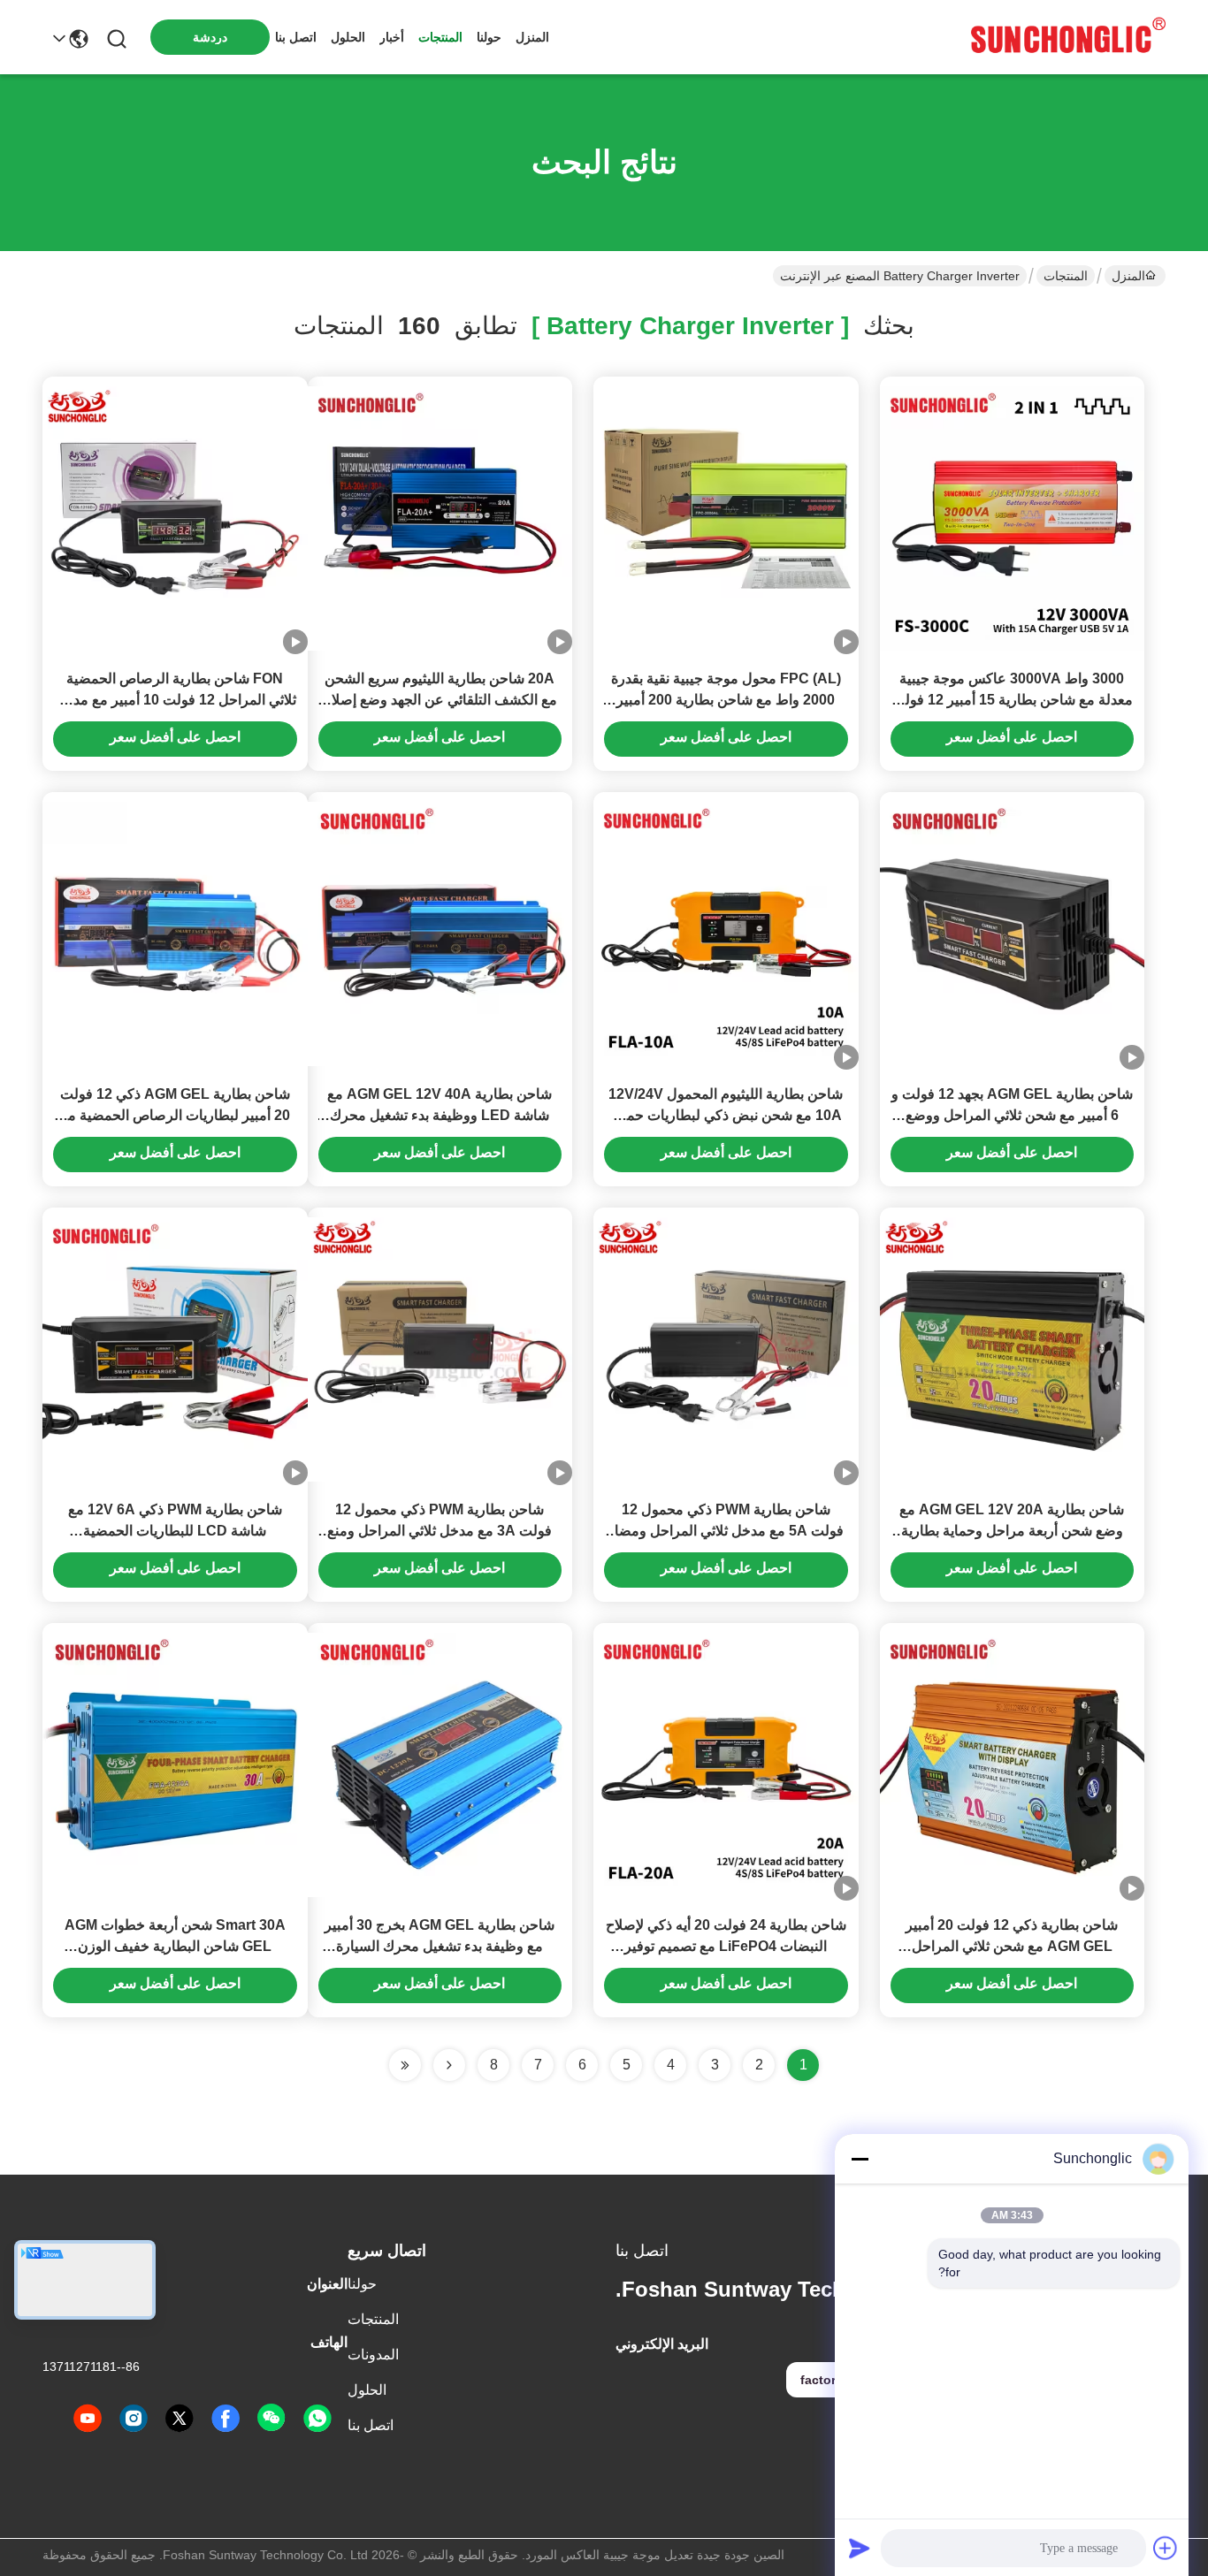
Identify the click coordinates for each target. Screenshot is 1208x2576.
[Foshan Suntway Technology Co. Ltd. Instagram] (134, 2419)
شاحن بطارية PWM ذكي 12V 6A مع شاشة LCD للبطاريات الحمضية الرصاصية (175, 1531)
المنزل (532, 37)
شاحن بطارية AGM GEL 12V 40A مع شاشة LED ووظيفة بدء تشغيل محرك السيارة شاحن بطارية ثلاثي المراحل (440, 1115)
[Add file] (1166, 2548)
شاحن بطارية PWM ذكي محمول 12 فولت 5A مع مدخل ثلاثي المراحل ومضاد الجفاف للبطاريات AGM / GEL (726, 1531)
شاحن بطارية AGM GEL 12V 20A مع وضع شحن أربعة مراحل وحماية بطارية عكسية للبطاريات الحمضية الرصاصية (1012, 1531)
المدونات (373, 2355)
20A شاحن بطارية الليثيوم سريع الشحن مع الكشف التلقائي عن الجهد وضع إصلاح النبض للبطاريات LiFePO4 (440, 700)
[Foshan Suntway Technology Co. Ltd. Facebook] (226, 2419)
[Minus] (860, 2159)
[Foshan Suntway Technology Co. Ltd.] (1068, 37)
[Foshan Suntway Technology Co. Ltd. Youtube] (88, 2419)
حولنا (489, 37)
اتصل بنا (296, 37)
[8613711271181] (317, 2419)
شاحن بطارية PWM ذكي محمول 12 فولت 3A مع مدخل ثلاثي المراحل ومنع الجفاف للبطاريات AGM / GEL (440, 1531)
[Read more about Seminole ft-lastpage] (405, 2065)
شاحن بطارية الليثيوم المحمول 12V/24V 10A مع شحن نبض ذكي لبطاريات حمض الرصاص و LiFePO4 (726, 1115)
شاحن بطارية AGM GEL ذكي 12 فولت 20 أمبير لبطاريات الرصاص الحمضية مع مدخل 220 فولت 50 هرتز (175, 1115)
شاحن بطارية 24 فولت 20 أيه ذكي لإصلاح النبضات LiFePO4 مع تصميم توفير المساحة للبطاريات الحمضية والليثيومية (726, 1946)
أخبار (392, 37)
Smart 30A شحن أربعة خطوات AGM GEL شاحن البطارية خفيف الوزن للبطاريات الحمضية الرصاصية (175, 1946)
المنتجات (440, 37)
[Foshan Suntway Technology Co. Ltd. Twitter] (180, 2419)
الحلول (348, 37)
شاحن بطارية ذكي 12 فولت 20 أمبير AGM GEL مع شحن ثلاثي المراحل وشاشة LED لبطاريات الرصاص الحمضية (1012, 1946)
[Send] (860, 2548)
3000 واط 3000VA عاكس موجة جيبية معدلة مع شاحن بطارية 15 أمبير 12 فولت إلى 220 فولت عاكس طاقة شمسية (1012, 700)
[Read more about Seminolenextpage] (449, 2065)
